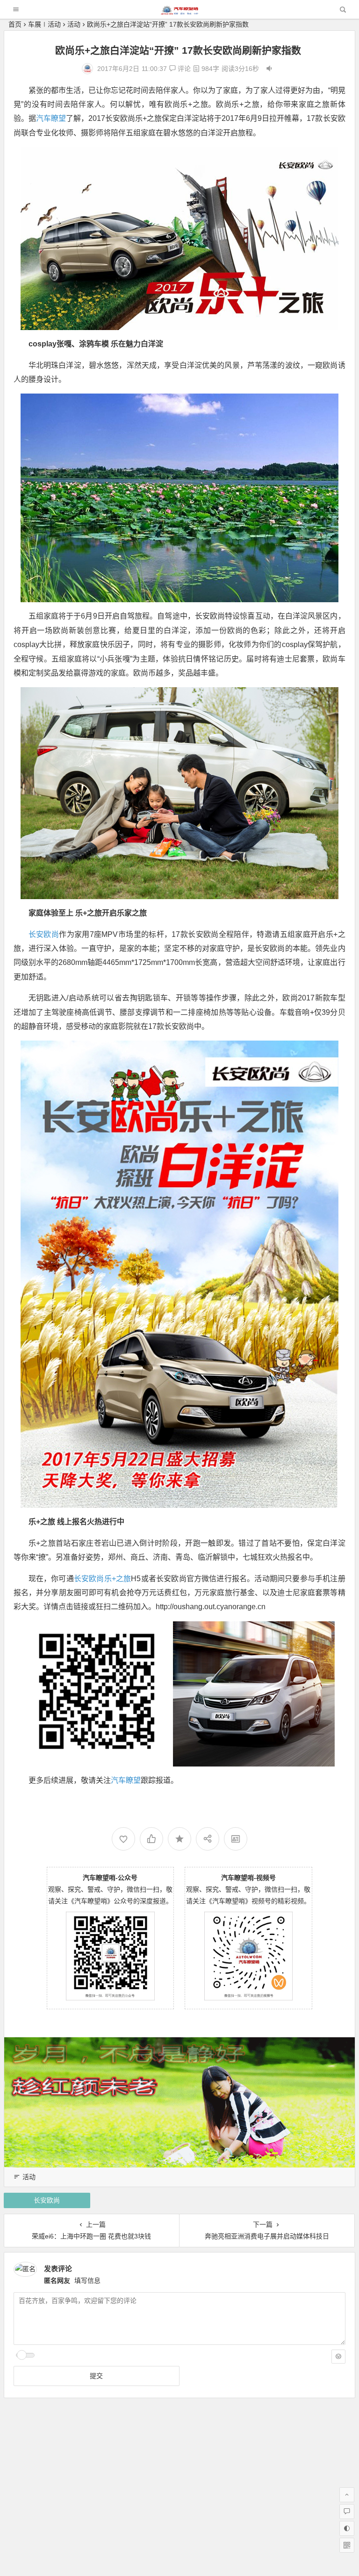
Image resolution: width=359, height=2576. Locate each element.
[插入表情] (338, 2357)
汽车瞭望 (51, 118)
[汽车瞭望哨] (179, 12)
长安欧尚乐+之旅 (103, 1579)
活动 (74, 24)
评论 (183, 69)
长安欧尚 (44, 934)
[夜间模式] (347, 2528)
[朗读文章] (269, 69)
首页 (15, 24)
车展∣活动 (44, 24)
